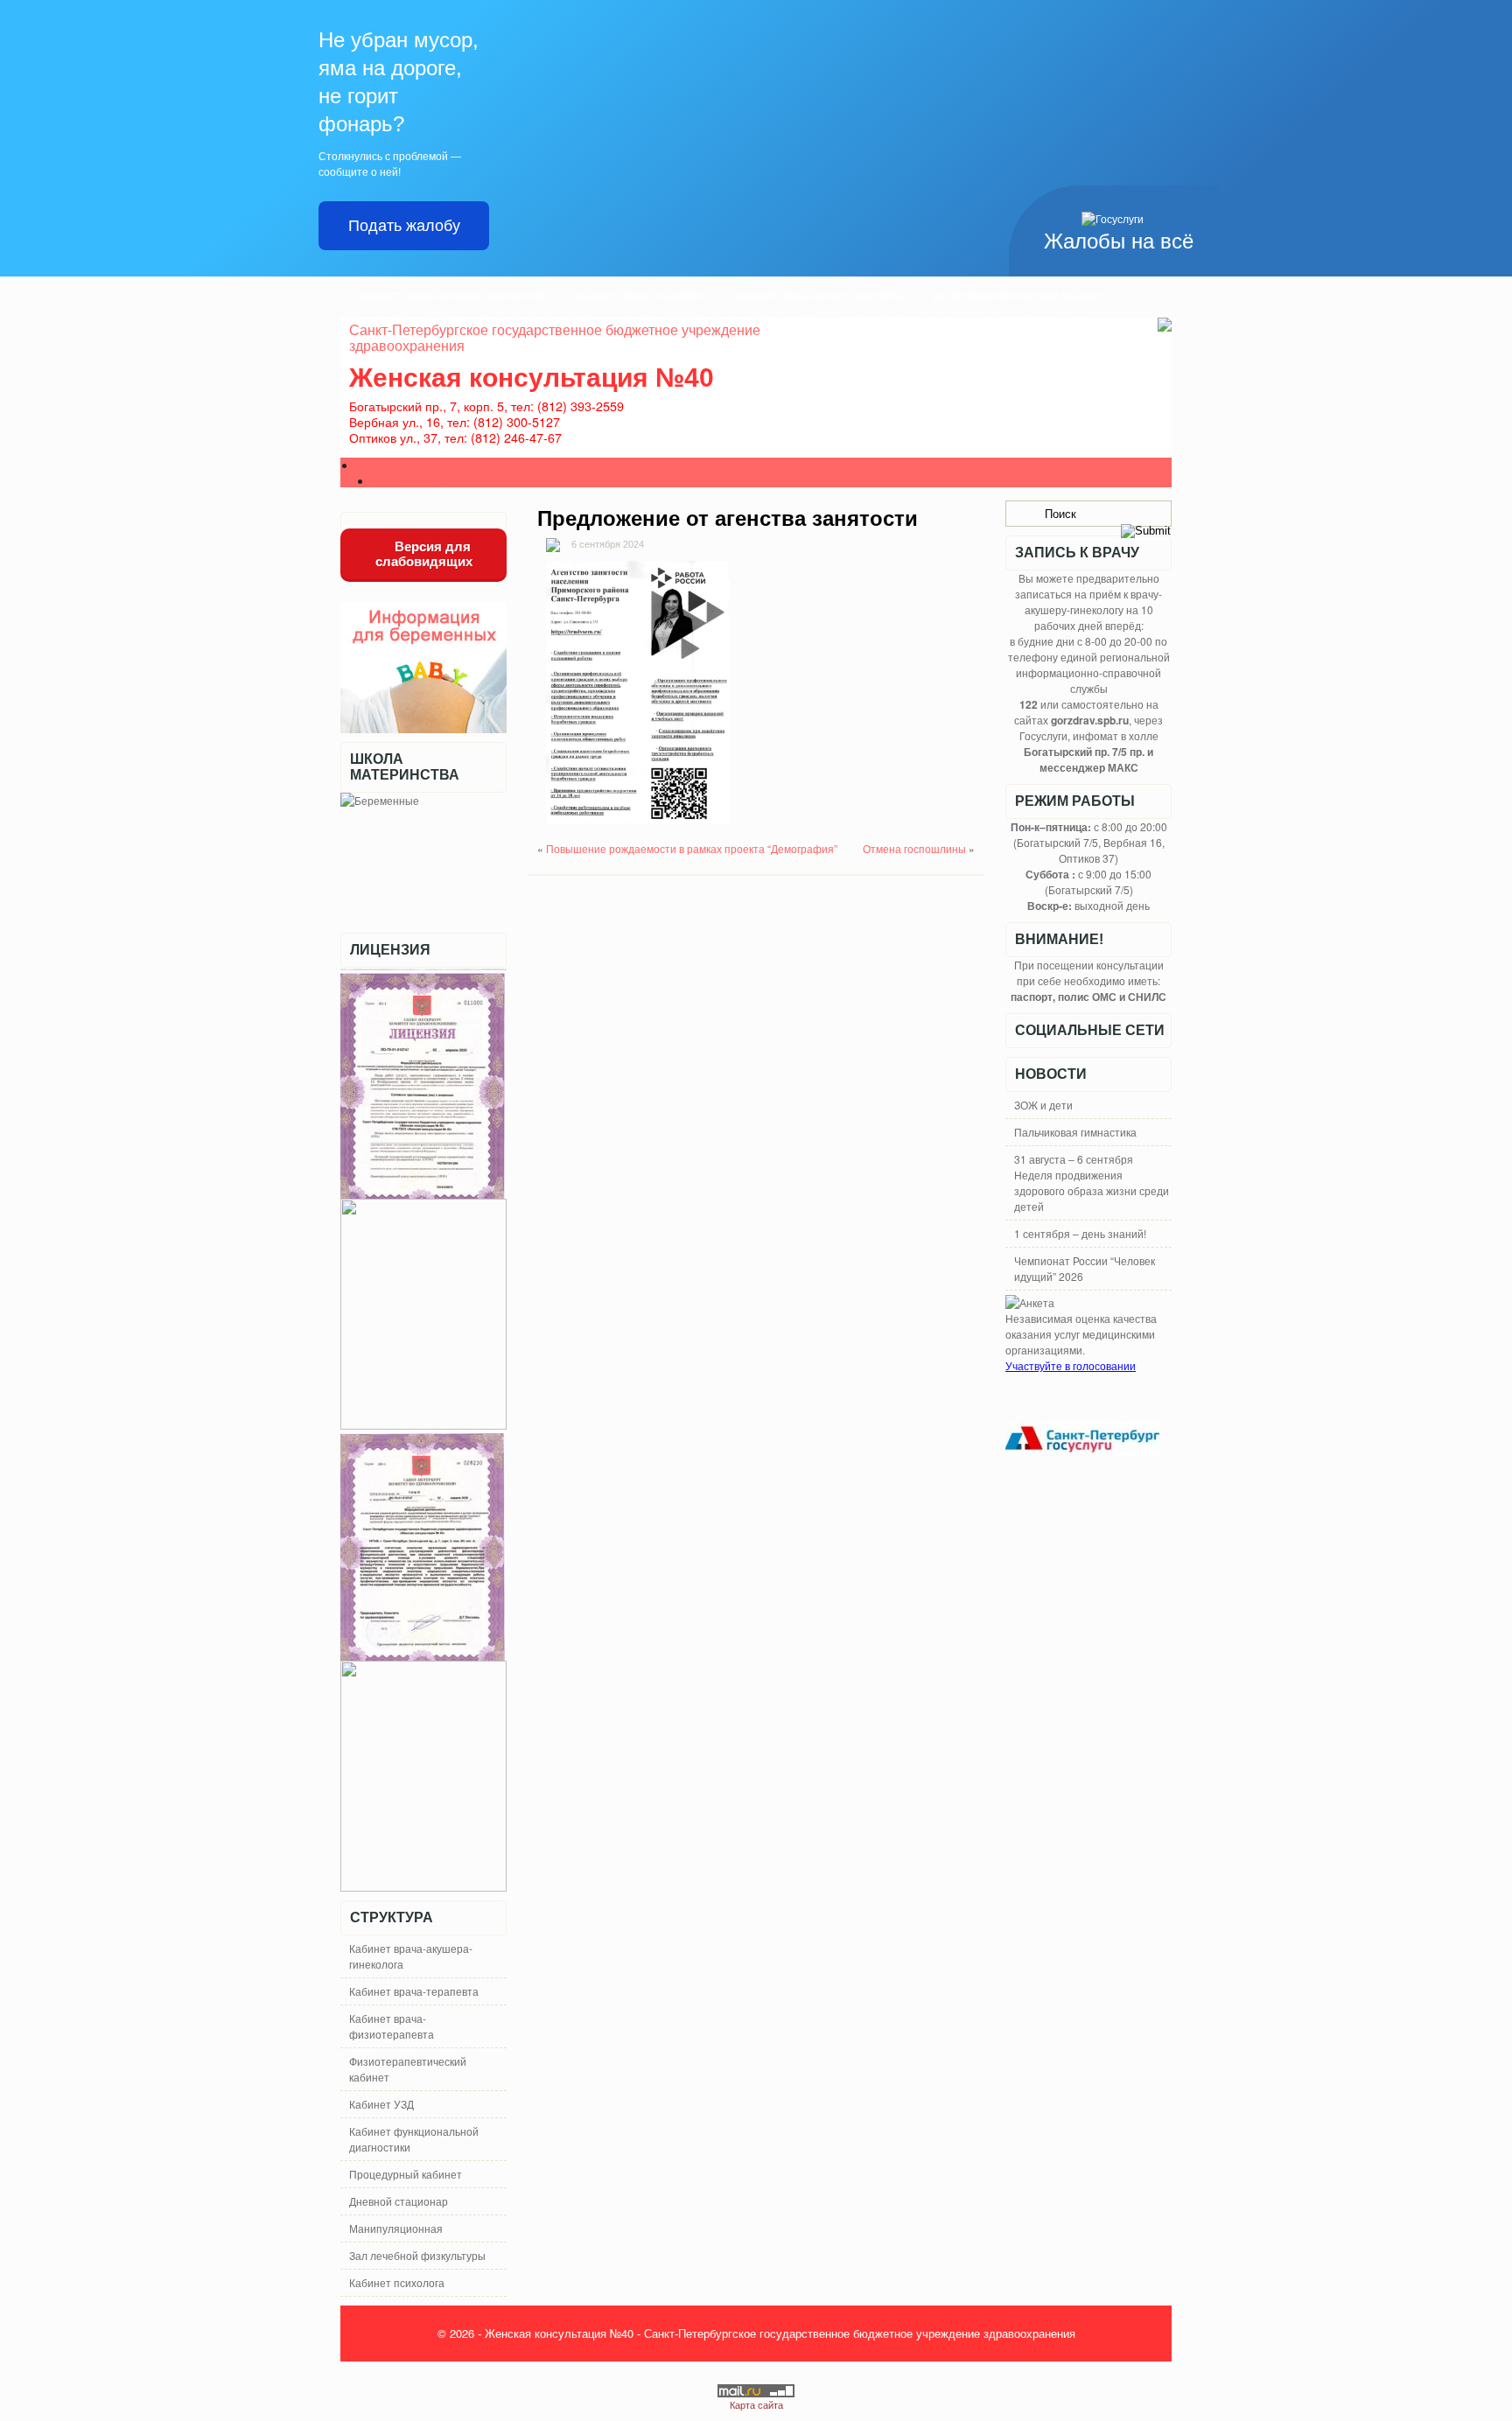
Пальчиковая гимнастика (1075, 1132)
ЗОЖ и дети (1043, 1105)
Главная (377, 465)
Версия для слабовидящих (424, 554)
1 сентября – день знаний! (1080, 1233)
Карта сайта (756, 2404)
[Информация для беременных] (423, 728)
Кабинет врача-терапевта (640, 297)
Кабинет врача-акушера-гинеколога (451, 297)
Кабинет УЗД (381, 2104)
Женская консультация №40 (532, 378)
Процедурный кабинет (406, 2174)
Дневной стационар (399, 2201)
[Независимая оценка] (1030, 1302)
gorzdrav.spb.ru (1090, 720)
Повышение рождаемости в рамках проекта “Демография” (692, 848)
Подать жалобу (404, 226)
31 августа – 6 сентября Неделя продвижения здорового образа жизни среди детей (1092, 1183)
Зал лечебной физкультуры (417, 2255)
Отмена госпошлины (914, 848)
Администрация (412, 481)
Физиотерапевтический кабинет (1018, 297)
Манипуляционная (396, 2228)
